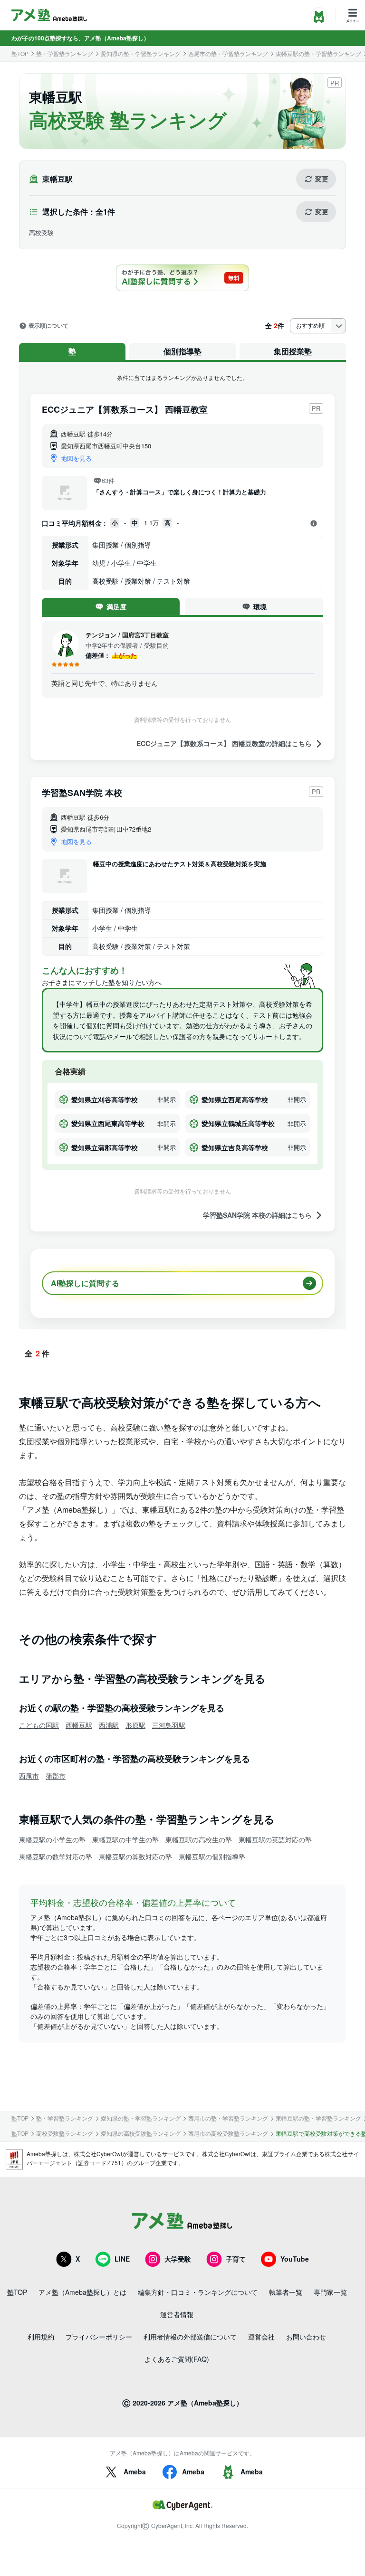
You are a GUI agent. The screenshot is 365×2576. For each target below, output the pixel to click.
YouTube (295, 2259)
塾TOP (20, 54)
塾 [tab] (72, 351)
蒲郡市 (56, 1776)
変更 (322, 179)
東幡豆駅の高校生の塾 (199, 1839)
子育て (236, 2259)
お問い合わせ (306, 2337)
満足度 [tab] (116, 606)
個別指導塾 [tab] (182, 351)
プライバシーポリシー (99, 2337)
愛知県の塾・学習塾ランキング (141, 54)
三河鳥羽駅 (169, 1725)
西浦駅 (109, 1725)
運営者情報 (177, 2314)
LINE (122, 2259)
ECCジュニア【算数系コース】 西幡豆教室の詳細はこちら (224, 743)
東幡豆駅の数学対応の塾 (56, 1856)
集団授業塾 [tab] (293, 351)
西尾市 (29, 1776)
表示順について (48, 326)
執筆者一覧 (286, 2292)
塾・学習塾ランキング (65, 54)
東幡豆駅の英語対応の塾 (275, 1839)
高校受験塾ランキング (65, 2133)
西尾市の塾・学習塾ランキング (228, 54)
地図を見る (76, 458)
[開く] (314, 523)
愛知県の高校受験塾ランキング (141, 2133)
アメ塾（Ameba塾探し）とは (82, 2292)
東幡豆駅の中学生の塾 (125, 1839)
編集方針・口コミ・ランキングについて (198, 2292)
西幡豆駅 (79, 1725)
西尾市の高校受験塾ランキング (228, 2133)
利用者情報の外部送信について (190, 2337)
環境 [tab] (260, 606)
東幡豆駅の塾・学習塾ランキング (318, 54)
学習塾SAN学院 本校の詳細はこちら (257, 1215)
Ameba (135, 2472)
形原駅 (135, 1725)
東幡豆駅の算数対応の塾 (135, 1856)
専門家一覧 (330, 2292)
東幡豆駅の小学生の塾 (52, 1839)
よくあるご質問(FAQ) (177, 2359)
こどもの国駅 (39, 1725)
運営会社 (261, 2337)
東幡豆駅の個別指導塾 (212, 1856)
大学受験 (178, 2259)
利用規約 (41, 2337)
